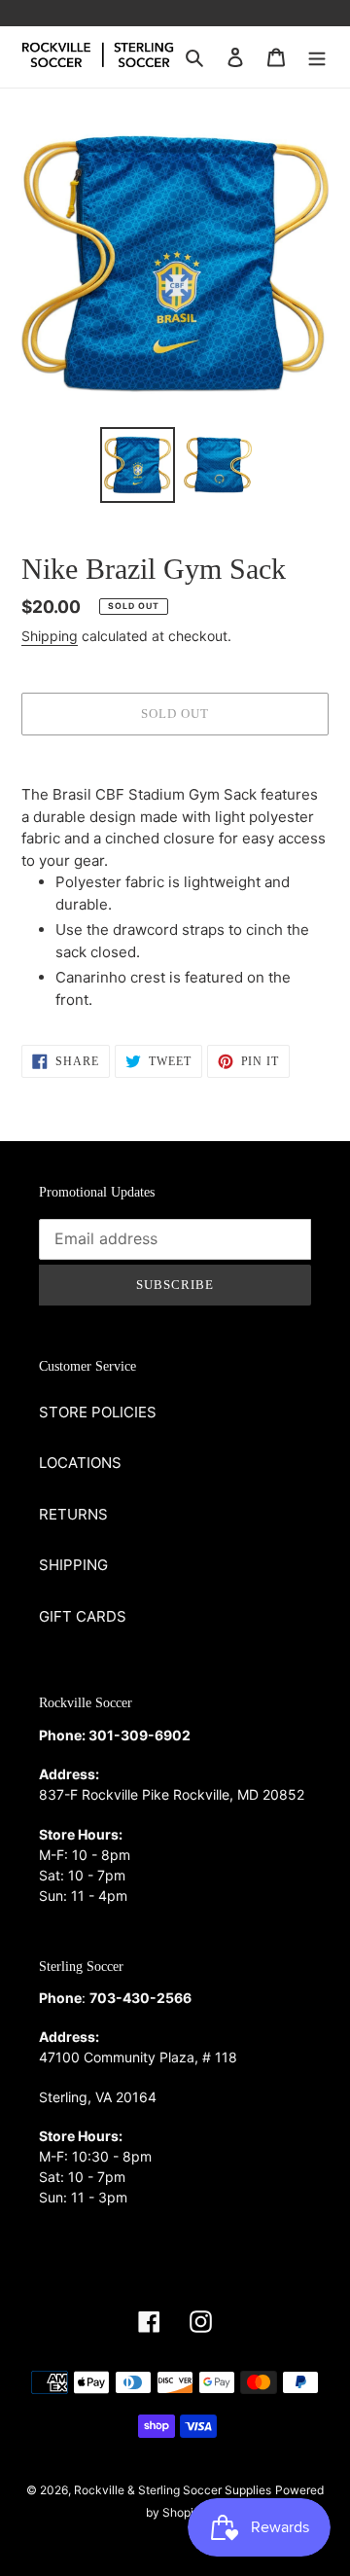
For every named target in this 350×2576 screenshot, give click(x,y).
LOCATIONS (80, 1463)
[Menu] (317, 57)
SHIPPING (73, 1565)
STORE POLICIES (98, 1412)
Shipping (50, 636)
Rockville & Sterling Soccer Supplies (173, 2490)
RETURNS (73, 1514)
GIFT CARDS (83, 1616)
